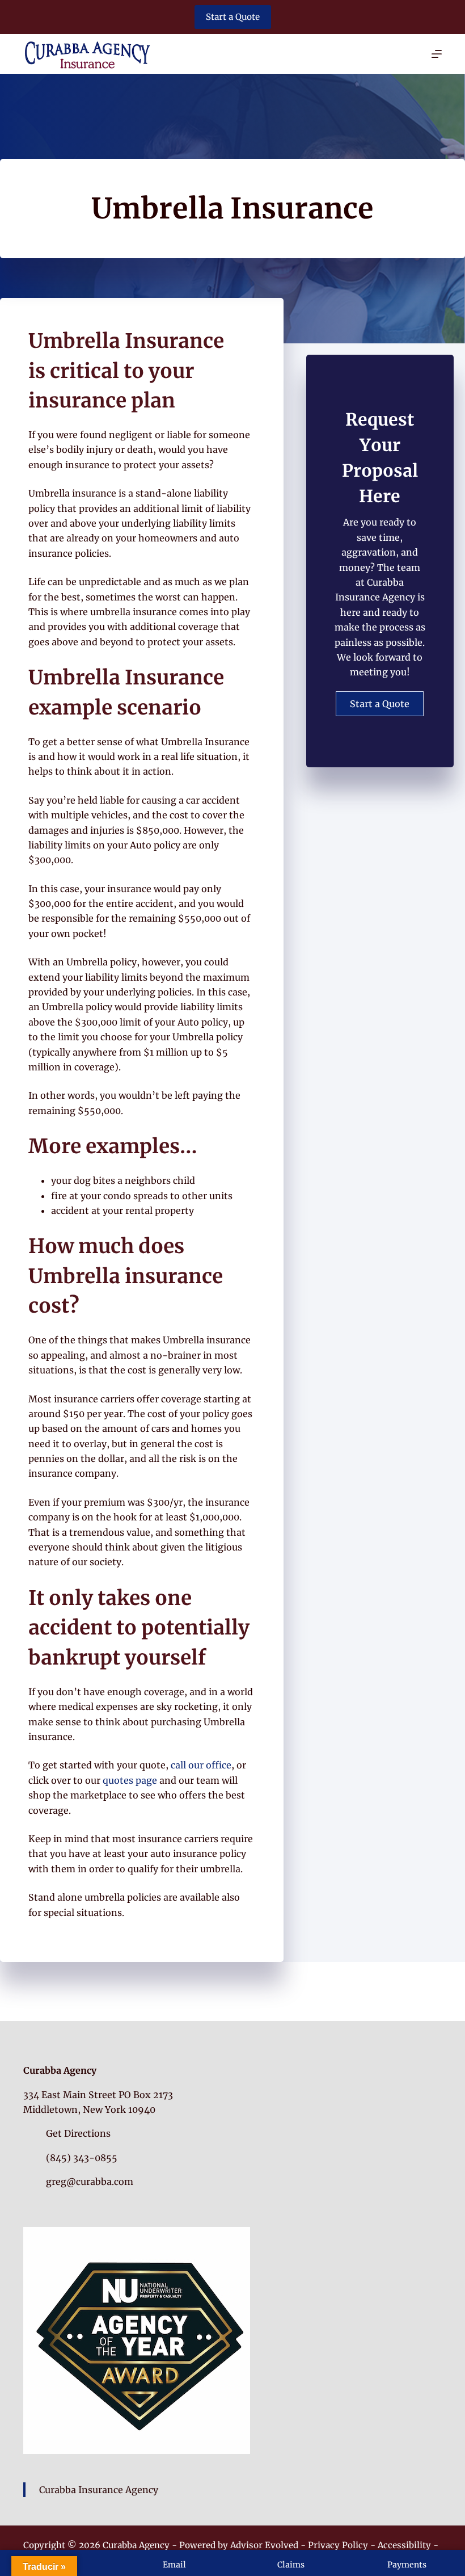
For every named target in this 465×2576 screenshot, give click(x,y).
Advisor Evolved (264, 2545)
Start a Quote (233, 17)
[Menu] (437, 54)
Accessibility (404, 2545)
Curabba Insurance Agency (99, 2490)
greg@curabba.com (90, 2182)
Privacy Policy (338, 2545)
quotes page (130, 1780)
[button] (380, 704)
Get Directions (78, 2133)
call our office (201, 1765)
